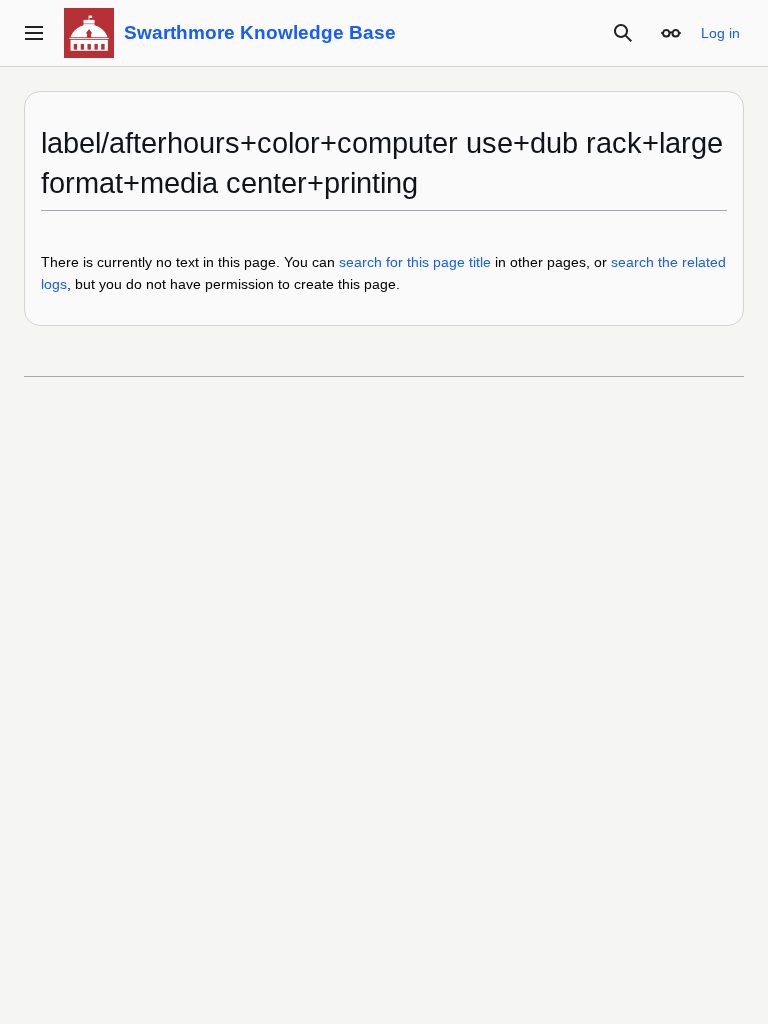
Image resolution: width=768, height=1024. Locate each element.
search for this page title (415, 262)
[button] (34, 33)
